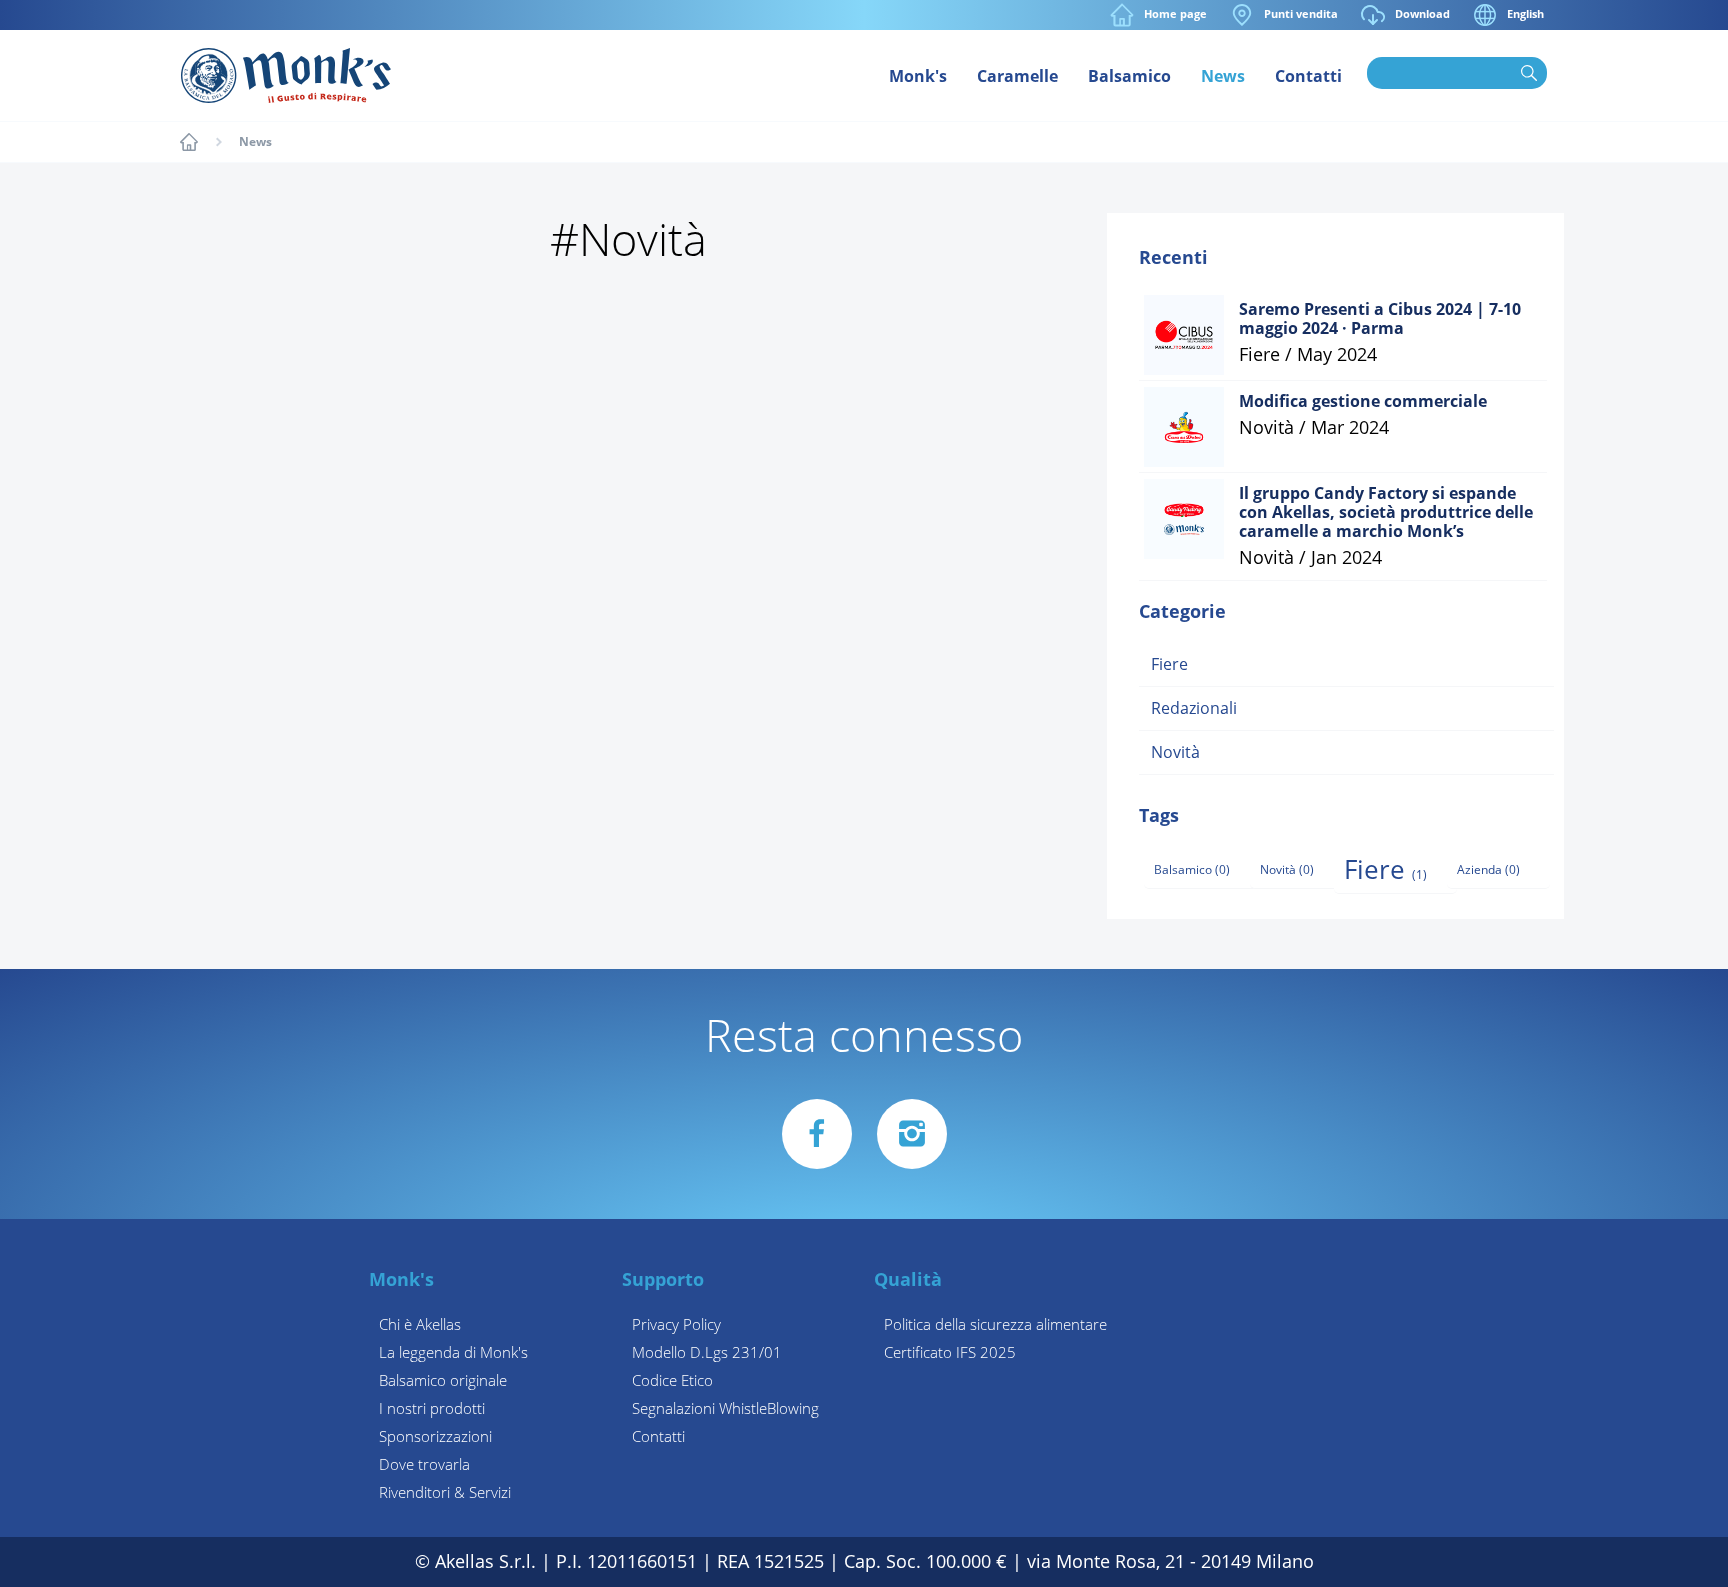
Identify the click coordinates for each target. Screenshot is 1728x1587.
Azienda (1488, 870)
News (1223, 76)
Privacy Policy (676, 1325)
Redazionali (1194, 708)
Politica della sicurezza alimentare (995, 1325)
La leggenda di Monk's (453, 1353)
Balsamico (1129, 76)
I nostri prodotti (432, 1409)
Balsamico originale (443, 1381)
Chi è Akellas (420, 1325)
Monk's (918, 76)
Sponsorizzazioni (435, 1437)
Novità (1175, 752)
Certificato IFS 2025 (950, 1353)
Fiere (1169, 664)
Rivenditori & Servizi (445, 1493)
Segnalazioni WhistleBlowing (725, 1409)
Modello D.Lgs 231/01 (707, 1353)
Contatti (1308, 76)
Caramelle (1017, 76)
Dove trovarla (424, 1465)
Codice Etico (672, 1381)
